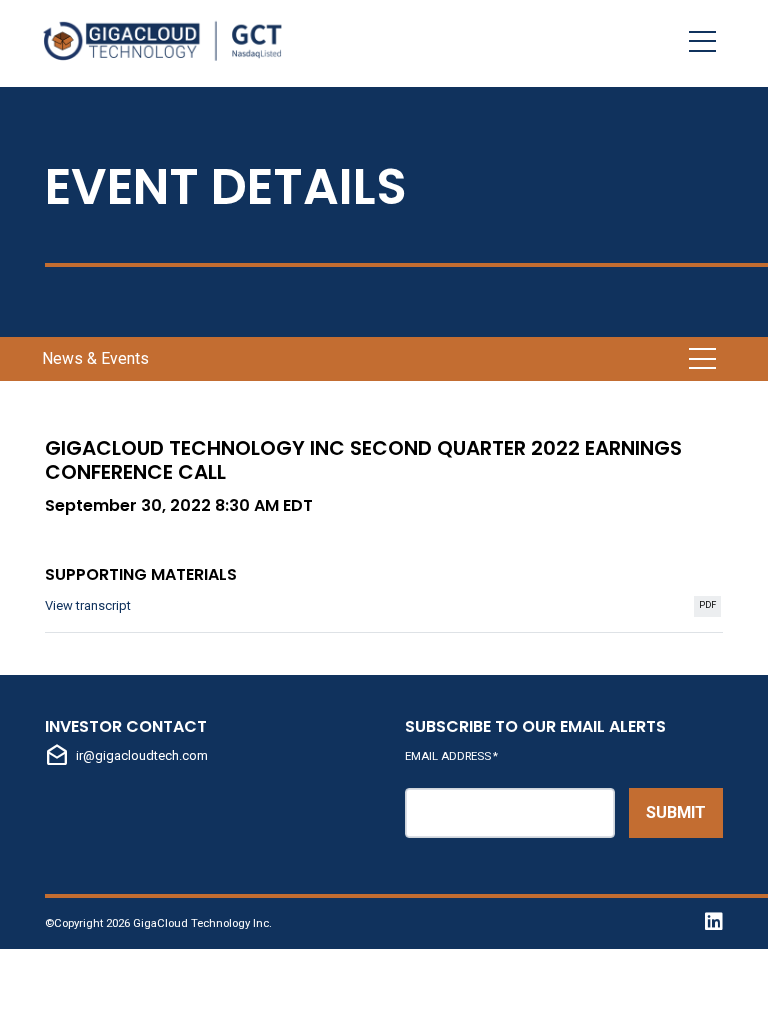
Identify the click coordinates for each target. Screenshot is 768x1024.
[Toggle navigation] (702, 41)
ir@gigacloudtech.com (126, 756)
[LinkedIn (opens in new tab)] (709, 923)
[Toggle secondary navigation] (702, 359)
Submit (676, 812)
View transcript (384, 607)
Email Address (451, 755)
